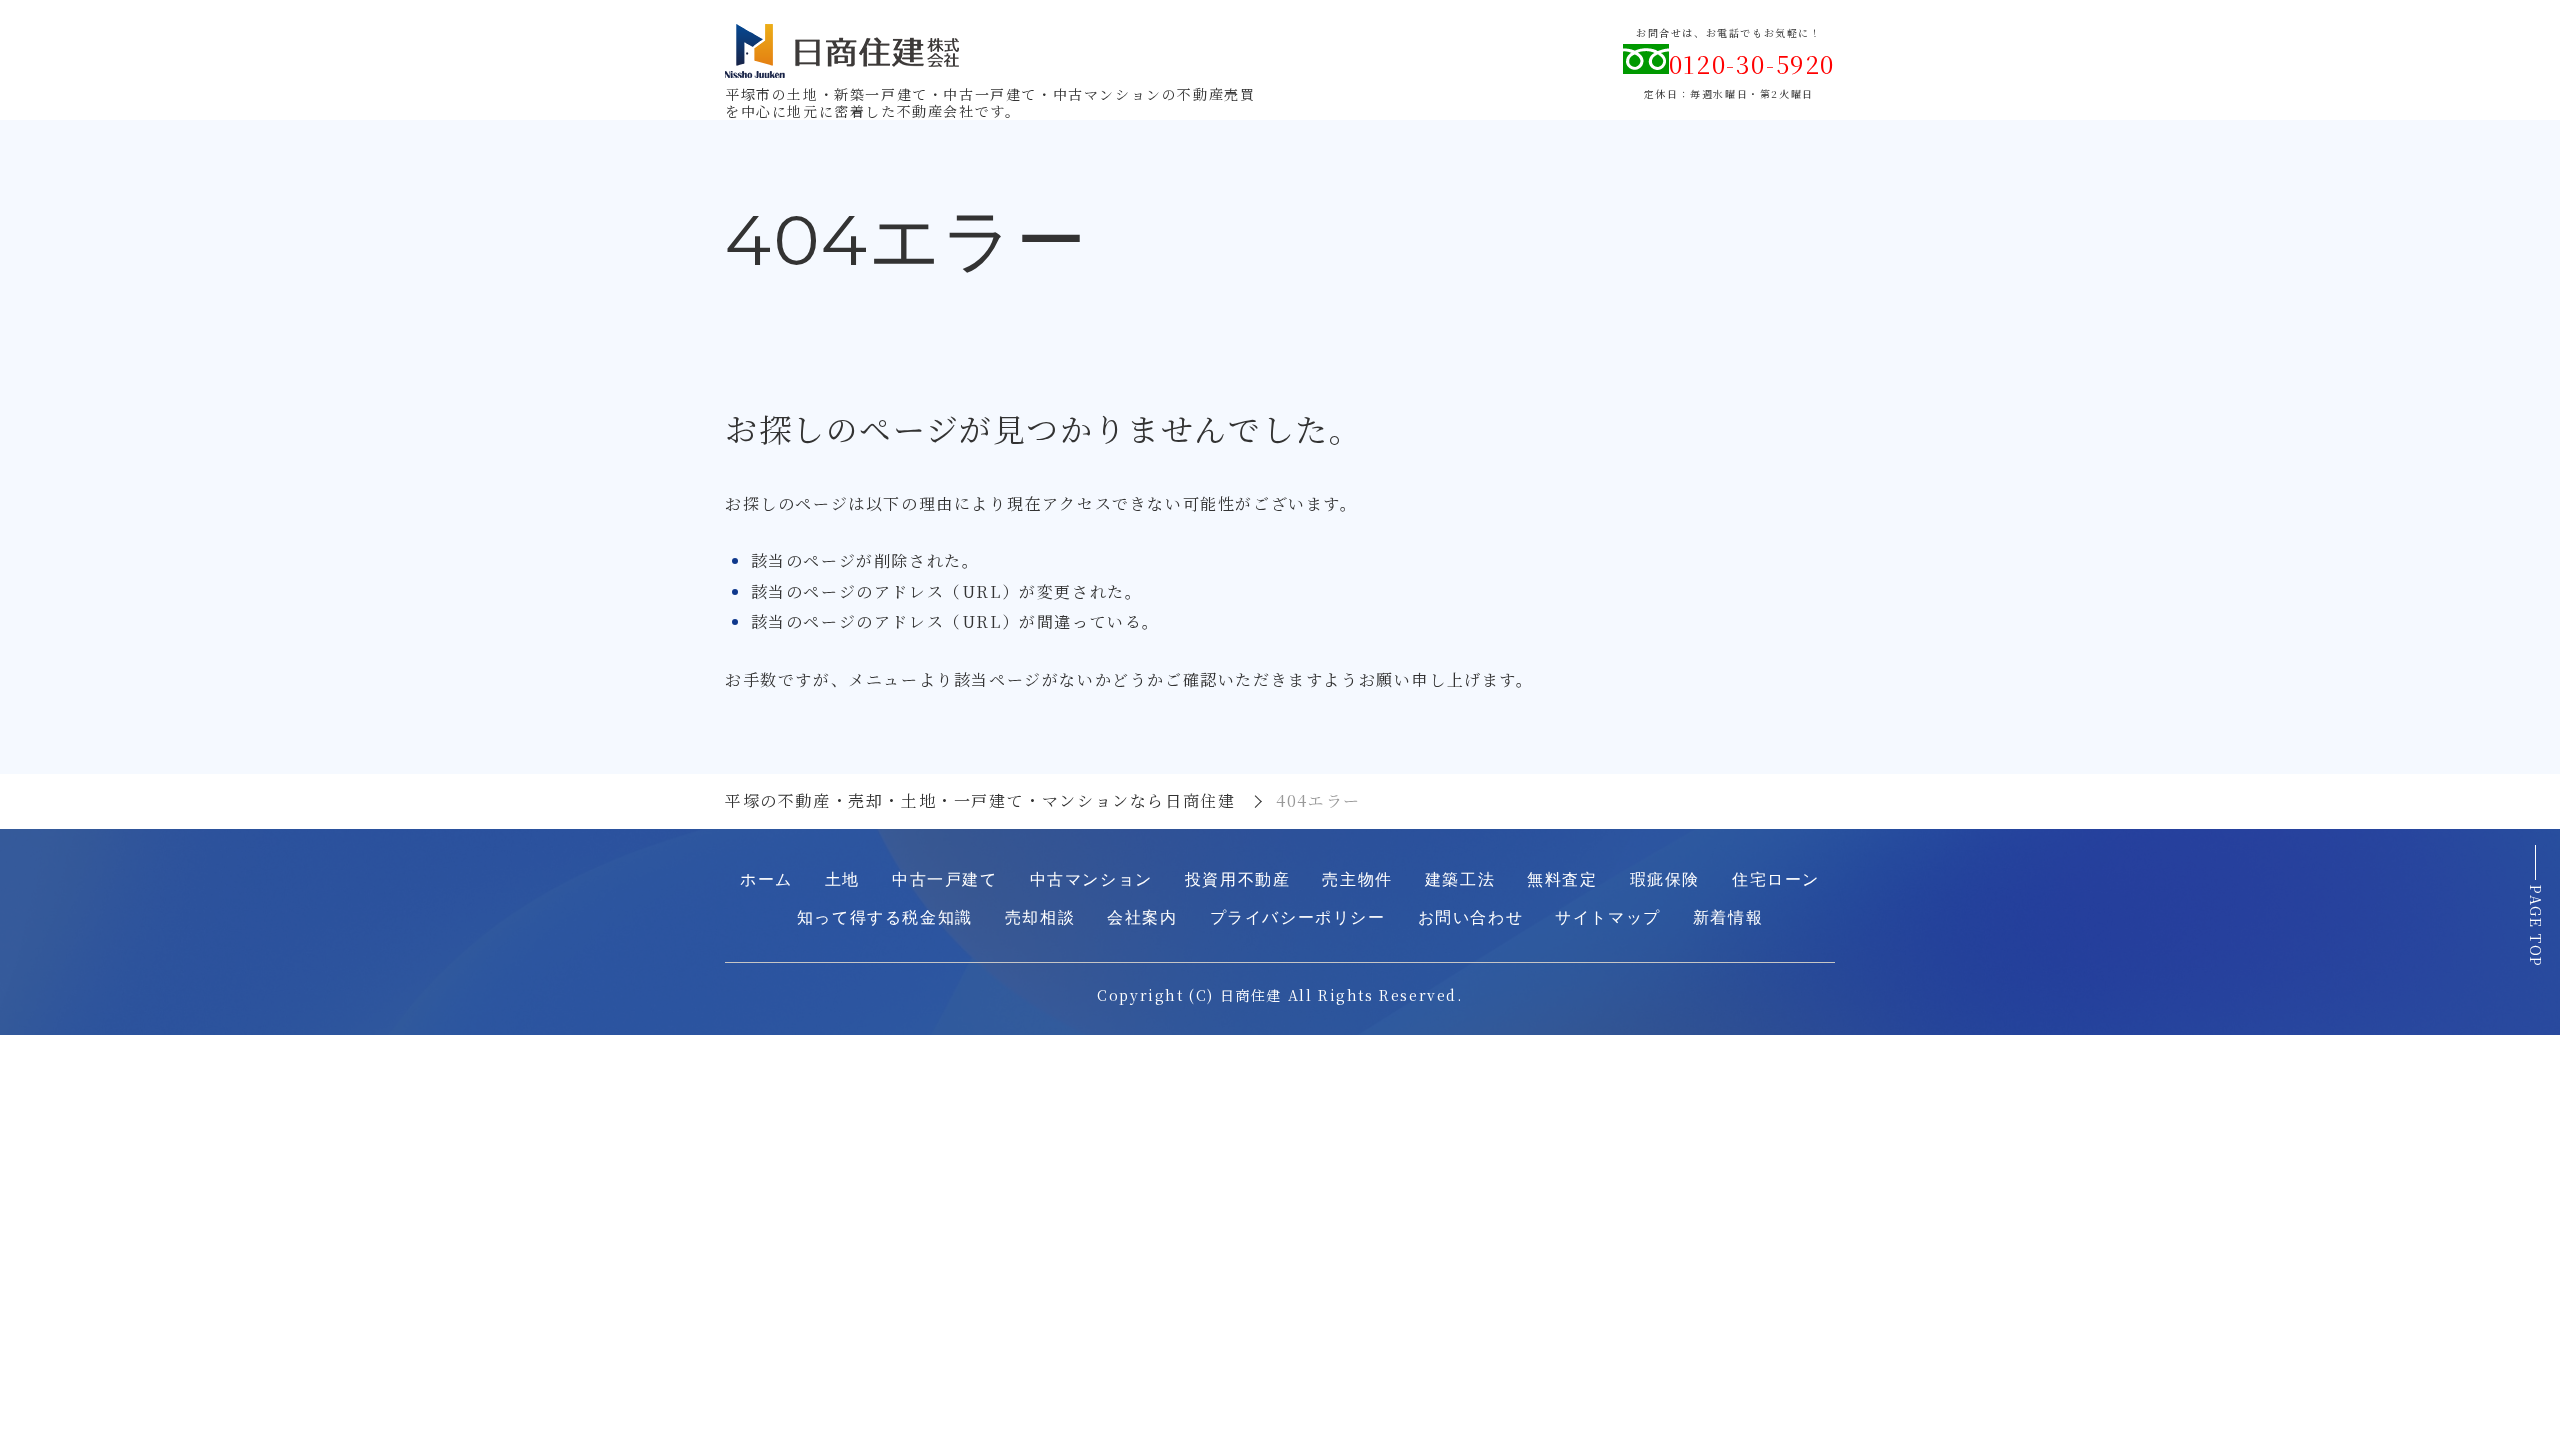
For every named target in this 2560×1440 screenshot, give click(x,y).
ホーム (766, 879)
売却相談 (1040, 917)
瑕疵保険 (1665, 879)
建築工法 (1460, 879)
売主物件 (1357, 879)
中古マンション (1091, 879)
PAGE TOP (2536, 926)
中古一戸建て (945, 879)
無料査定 (1562, 879)
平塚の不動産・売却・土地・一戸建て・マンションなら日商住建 (980, 800)
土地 (842, 879)
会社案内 (1142, 917)
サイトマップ (1608, 917)
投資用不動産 (1238, 879)
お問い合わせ (1471, 917)
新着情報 (1728, 917)
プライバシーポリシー (1298, 917)
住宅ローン (1776, 879)
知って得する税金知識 (885, 917)
